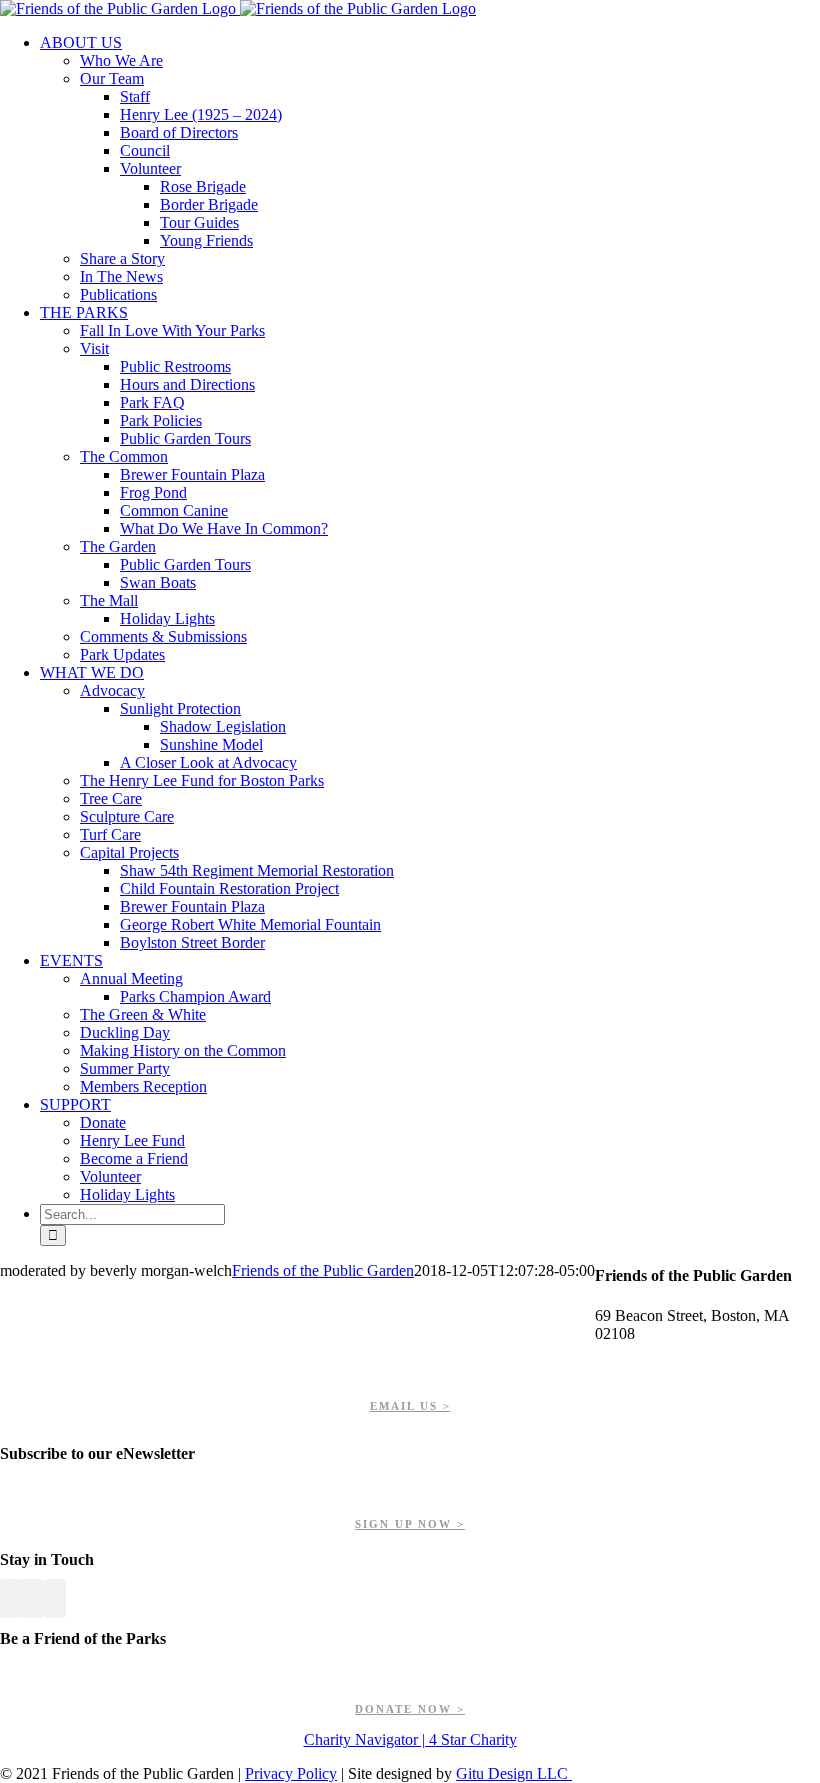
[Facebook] (11, 1598)
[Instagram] (55, 1598)
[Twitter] (33, 1598)
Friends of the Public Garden (323, 1270)
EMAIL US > (410, 1406)
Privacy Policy (291, 1773)
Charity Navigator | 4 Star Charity (410, 1739)
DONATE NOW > (410, 1709)
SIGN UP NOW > (410, 1524)
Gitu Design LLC (514, 1773)
